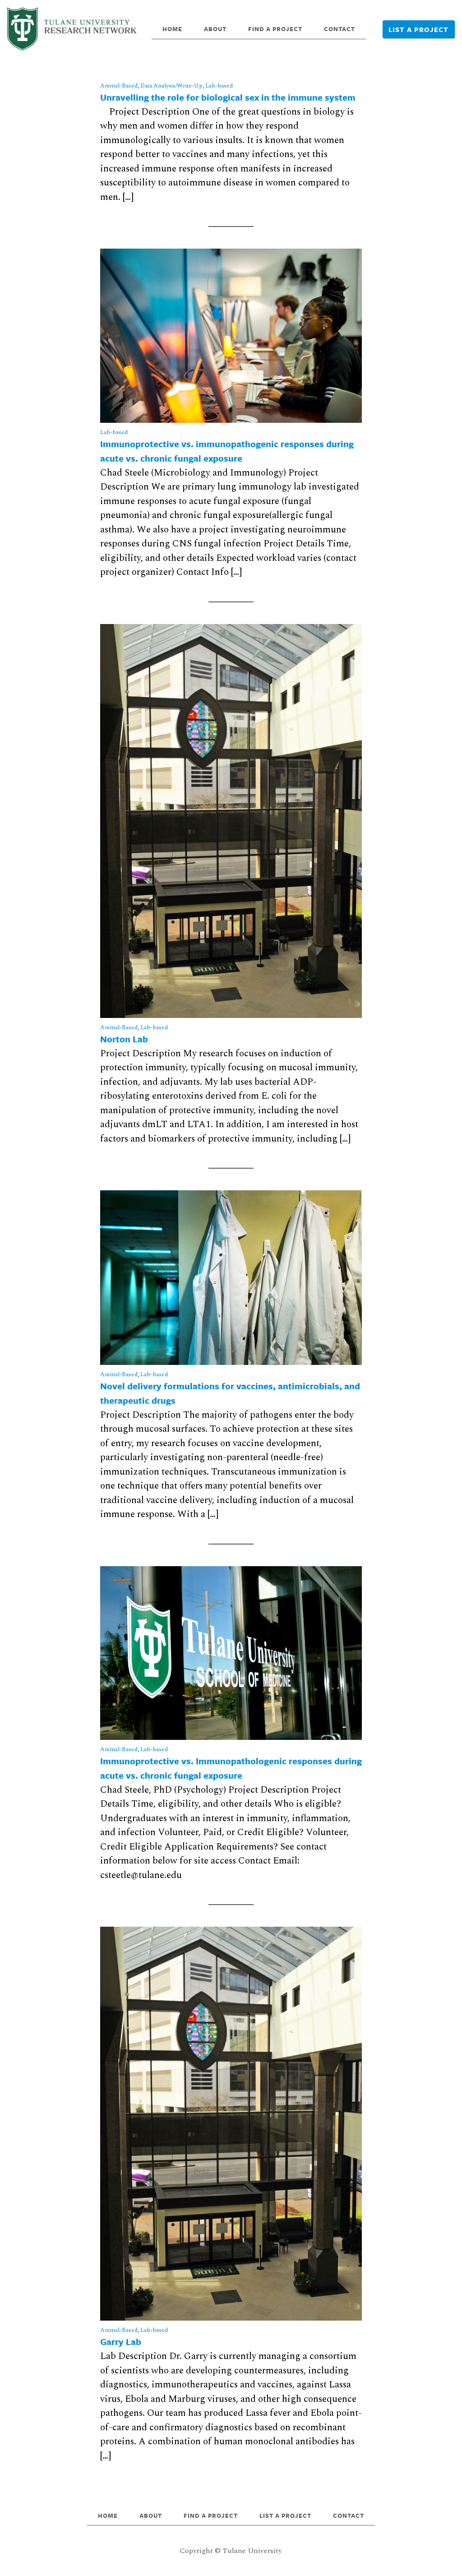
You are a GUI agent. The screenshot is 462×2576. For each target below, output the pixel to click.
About (215, 29)
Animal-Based (119, 86)
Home (172, 29)
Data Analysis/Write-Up (171, 86)
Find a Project (275, 29)
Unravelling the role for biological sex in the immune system (228, 97)
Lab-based (219, 86)
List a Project (418, 29)
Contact (340, 29)
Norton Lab (124, 1039)
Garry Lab (121, 2342)
